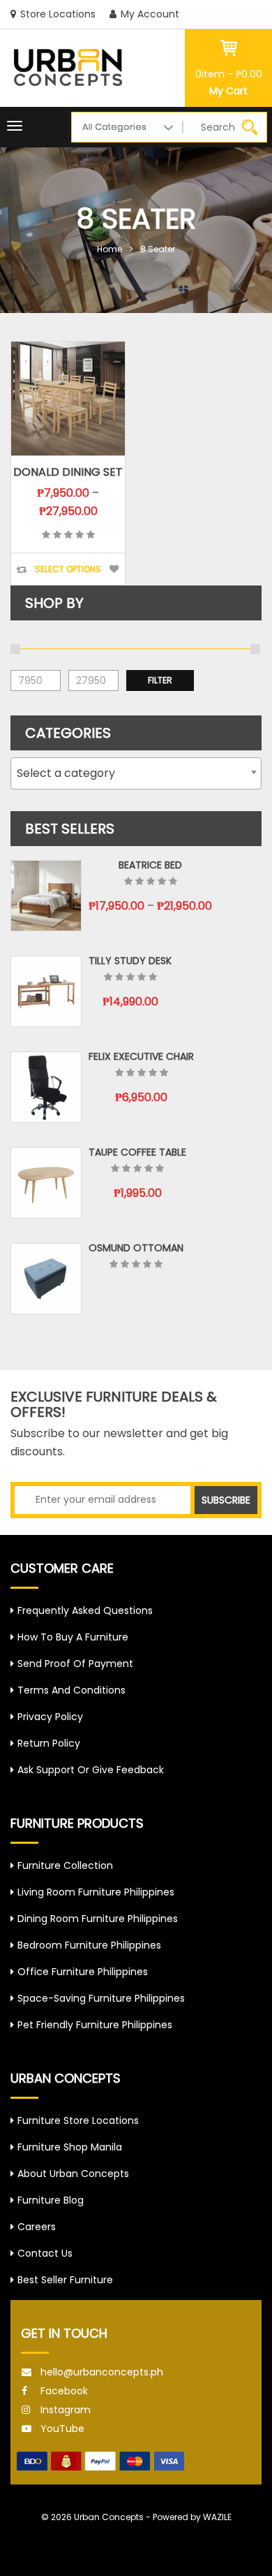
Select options (68, 569)
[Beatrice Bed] (46, 896)
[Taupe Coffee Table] (46, 1183)
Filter (160, 680)
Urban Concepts (109, 2517)
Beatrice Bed (150, 865)
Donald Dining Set (68, 472)
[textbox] (136, 773)
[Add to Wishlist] (114, 569)
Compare (22, 570)
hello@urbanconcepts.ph (102, 2372)
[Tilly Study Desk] (46, 991)
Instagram (66, 2410)
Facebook (64, 2391)
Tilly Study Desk (130, 961)
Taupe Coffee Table (137, 1152)
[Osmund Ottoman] (46, 1279)
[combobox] (136, 773)
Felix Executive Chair (141, 1056)
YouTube (62, 2429)
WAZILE (217, 2517)
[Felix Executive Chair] (46, 1087)
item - (229, 74)
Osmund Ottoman (136, 1248)
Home (109, 249)
